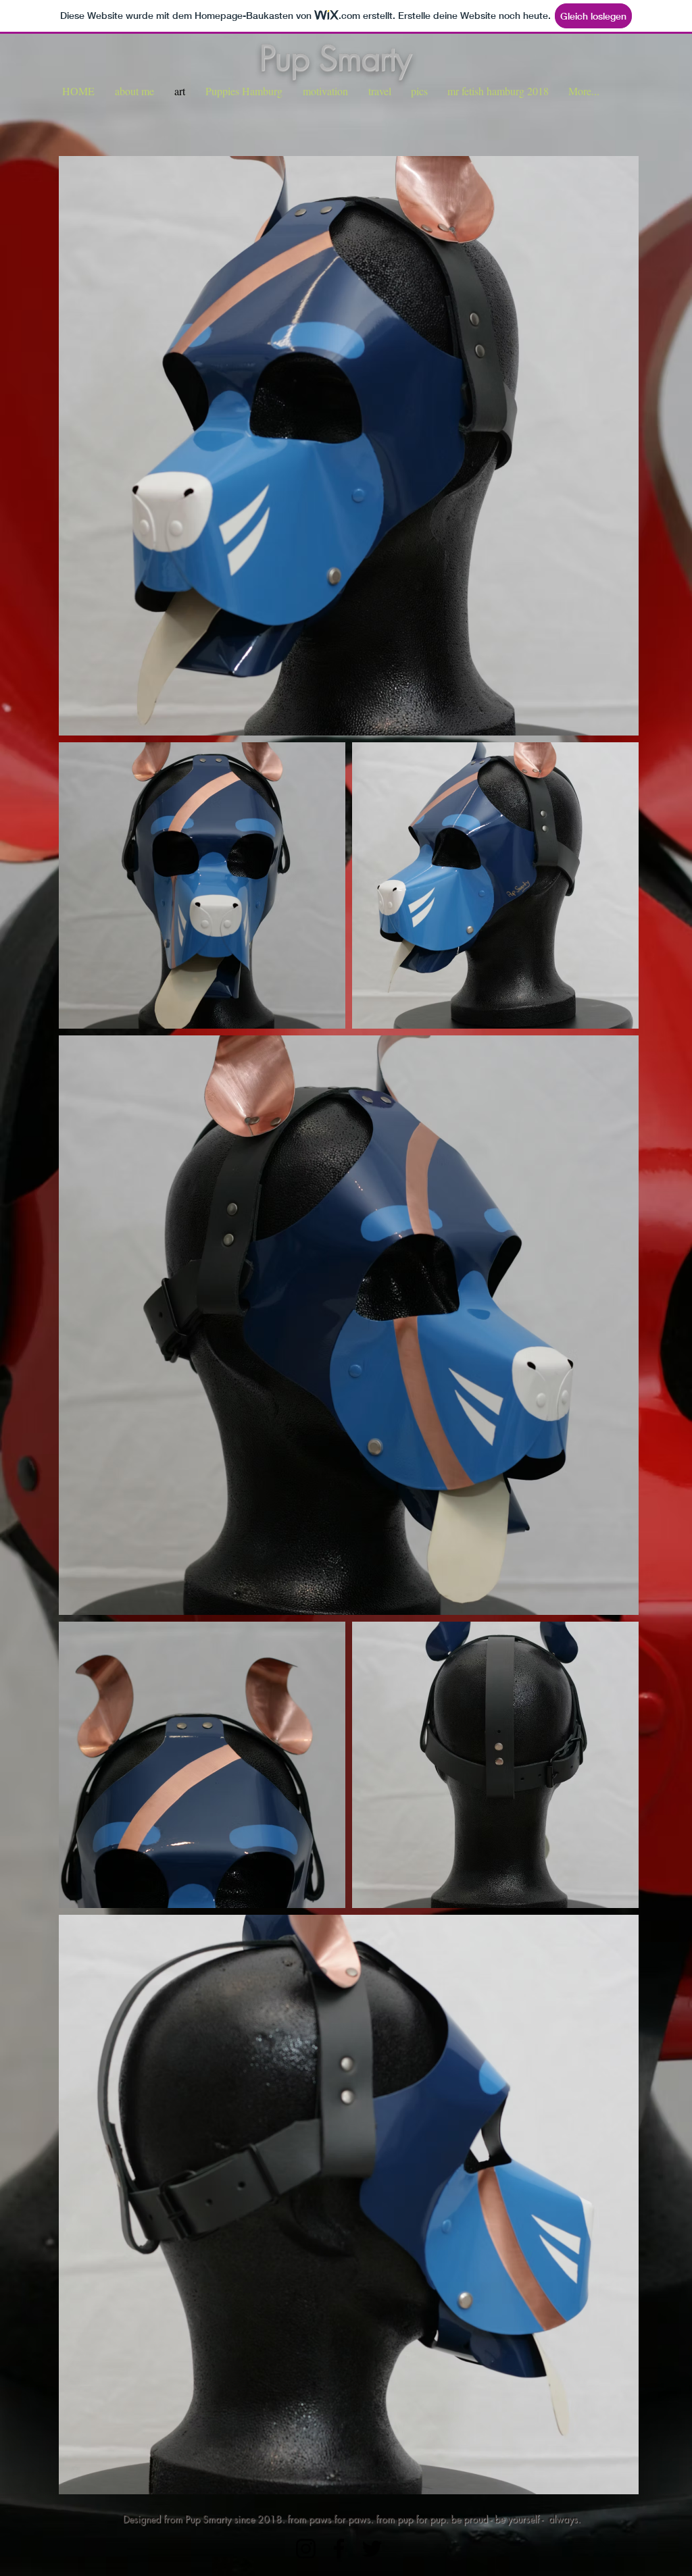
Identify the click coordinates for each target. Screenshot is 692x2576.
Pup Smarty (336, 58)
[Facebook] (339, 2549)
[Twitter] (372, 2549)
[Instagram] (306, 2549)
